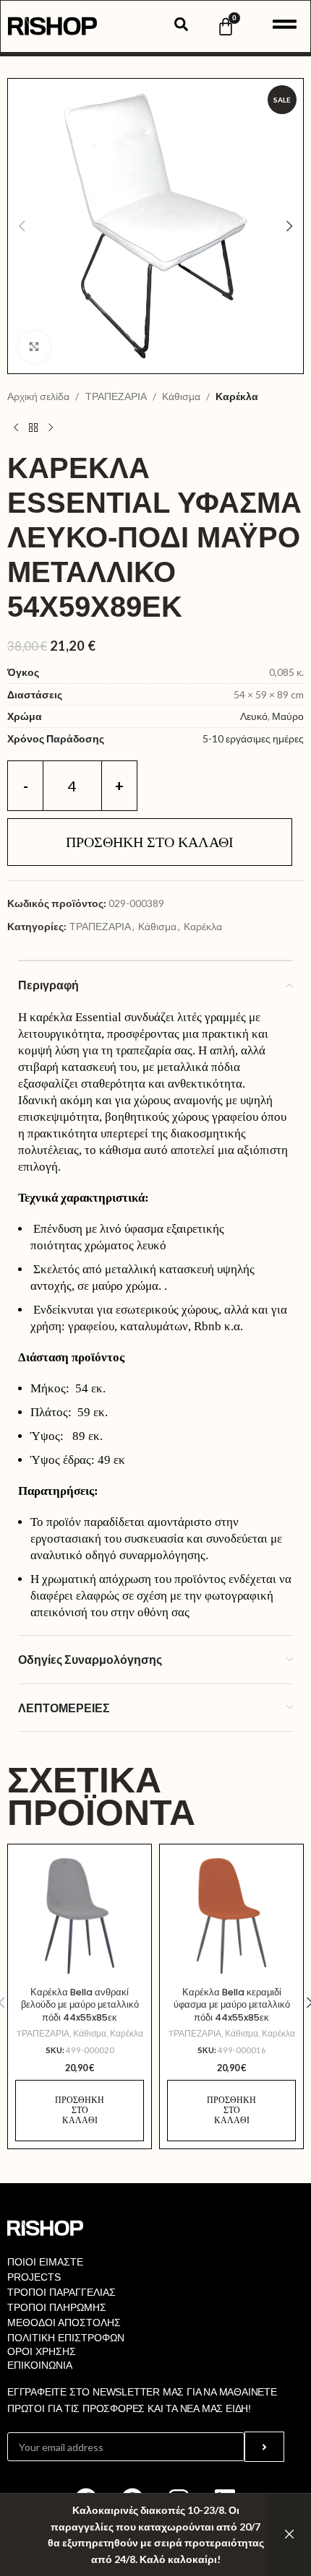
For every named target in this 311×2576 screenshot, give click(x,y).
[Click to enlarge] (34, 347)
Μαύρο (288, 716)
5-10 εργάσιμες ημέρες (253, 738)
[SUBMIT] (264, 2447)
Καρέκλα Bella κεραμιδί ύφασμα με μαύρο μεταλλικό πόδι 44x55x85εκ (232, 2005)
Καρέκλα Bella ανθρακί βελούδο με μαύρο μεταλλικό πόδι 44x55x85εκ (80, 2005)
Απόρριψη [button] (289, 2535)
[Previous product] (16, 428)
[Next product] (51, 428)
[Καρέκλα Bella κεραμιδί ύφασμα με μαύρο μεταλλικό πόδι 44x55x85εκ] (231, 1916)
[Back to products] (33, 428)
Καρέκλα (237, 396)
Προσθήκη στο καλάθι (150, 842)
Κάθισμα (181, 396)
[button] (22, 226)
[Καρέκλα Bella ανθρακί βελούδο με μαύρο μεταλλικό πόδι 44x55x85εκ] (80, 1916)
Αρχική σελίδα (38, 396)
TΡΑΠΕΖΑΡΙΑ (116, 396)
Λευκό (254, 716)
